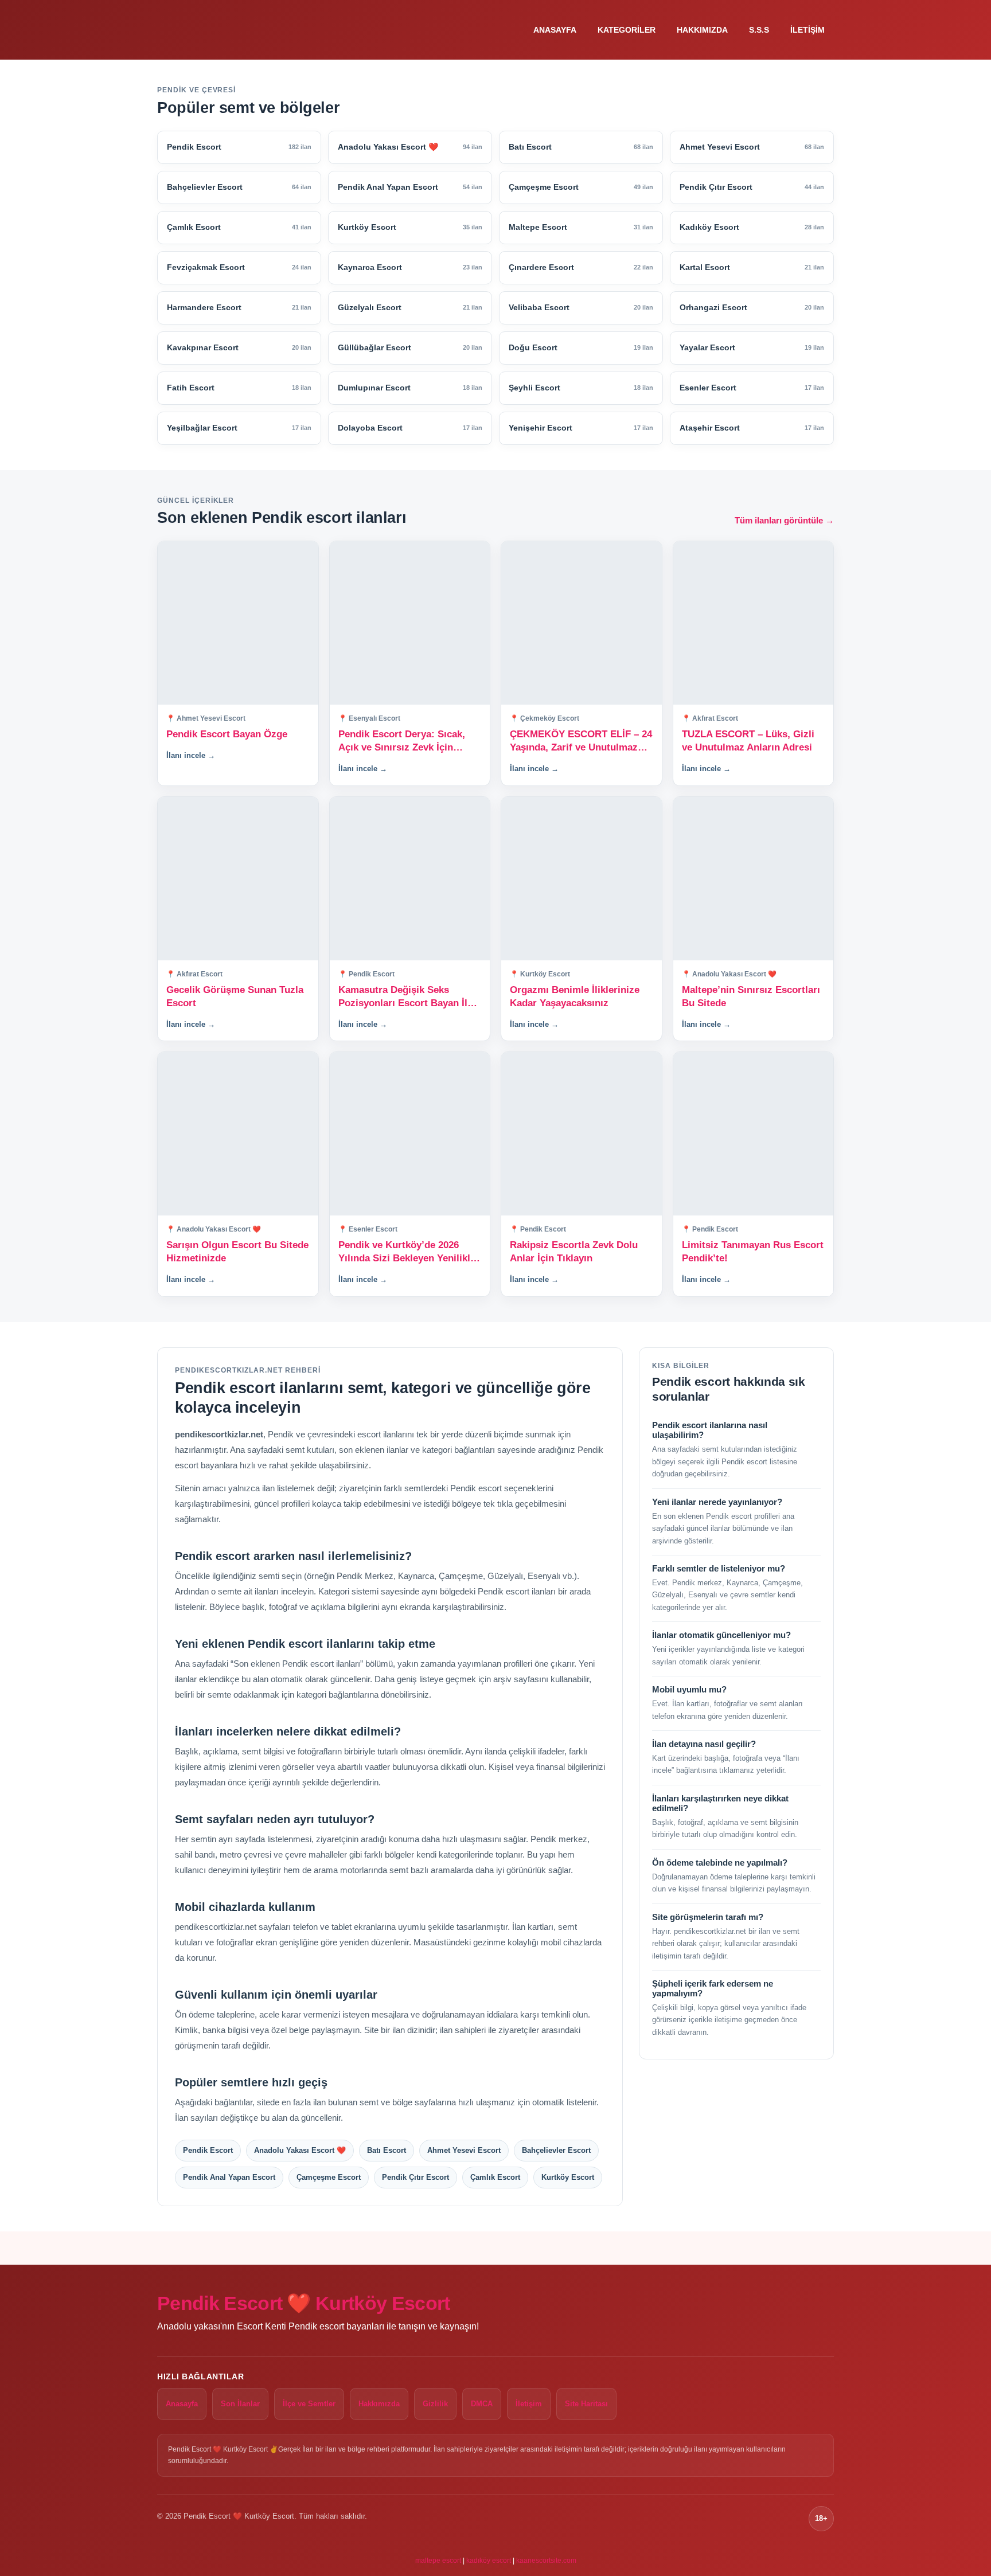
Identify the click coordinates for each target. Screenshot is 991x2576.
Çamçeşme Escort (329, 2177)
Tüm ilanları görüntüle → (784, 520)
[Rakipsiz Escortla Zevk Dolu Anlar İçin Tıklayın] (582, 1134)
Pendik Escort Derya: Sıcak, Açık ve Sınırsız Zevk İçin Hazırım (402, 742)
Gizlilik (435, 2404)
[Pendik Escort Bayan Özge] (238, 623)
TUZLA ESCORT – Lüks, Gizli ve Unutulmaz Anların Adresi (748, 741)
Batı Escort (387, 2150)
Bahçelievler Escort (556, 2150)
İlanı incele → (191, 755)
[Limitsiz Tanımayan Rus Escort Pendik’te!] (754, 1134)
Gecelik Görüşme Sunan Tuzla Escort (235, 996)
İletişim (807, 30)
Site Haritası (586, 2404)
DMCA (482, 2404)
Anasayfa (555, 30)
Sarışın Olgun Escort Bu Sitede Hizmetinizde (237, 1252)
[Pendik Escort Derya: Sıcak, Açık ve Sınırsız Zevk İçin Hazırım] (410, 623)
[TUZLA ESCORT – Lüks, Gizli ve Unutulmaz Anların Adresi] (754, 623)
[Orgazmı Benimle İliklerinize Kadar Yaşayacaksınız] (582, 879)
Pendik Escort (208, 2150)
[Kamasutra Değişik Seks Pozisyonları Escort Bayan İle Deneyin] (410, 879)
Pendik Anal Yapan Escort (229, 2177)
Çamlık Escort (495, 2177)
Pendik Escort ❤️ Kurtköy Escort (304, 2303)
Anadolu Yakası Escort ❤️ (300, 2150)
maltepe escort (438, 2561)
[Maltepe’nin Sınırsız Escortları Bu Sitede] (754, 879)
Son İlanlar (240, 2404)
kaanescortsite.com (546, 2561)
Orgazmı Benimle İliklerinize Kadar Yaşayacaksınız (575, 996)
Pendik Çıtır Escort (415, 2177)
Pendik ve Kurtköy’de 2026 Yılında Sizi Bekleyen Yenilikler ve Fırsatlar (409, 1252)
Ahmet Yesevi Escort (464, 2150)
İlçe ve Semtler (309, 2404)
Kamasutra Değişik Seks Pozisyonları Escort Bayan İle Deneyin (405, 997)
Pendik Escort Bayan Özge (227, 734)
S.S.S (759, 30)
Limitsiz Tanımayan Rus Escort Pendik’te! (753, 1252)
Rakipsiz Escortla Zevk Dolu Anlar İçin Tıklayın (574, 1252)
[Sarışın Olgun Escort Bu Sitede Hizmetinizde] (238, 1134)
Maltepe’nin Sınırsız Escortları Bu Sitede (751, 996)
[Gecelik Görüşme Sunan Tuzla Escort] (238, 879)
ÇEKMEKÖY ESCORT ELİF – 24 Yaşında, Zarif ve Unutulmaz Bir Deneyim (581, 742)
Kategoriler (627, 30)
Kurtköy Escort (568, 2177)
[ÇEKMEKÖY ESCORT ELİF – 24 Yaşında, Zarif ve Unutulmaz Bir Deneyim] (582, 623)
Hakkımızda (702, 30)
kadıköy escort (489, 2561)
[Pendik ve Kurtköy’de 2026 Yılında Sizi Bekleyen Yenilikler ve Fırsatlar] (410, 1134)
